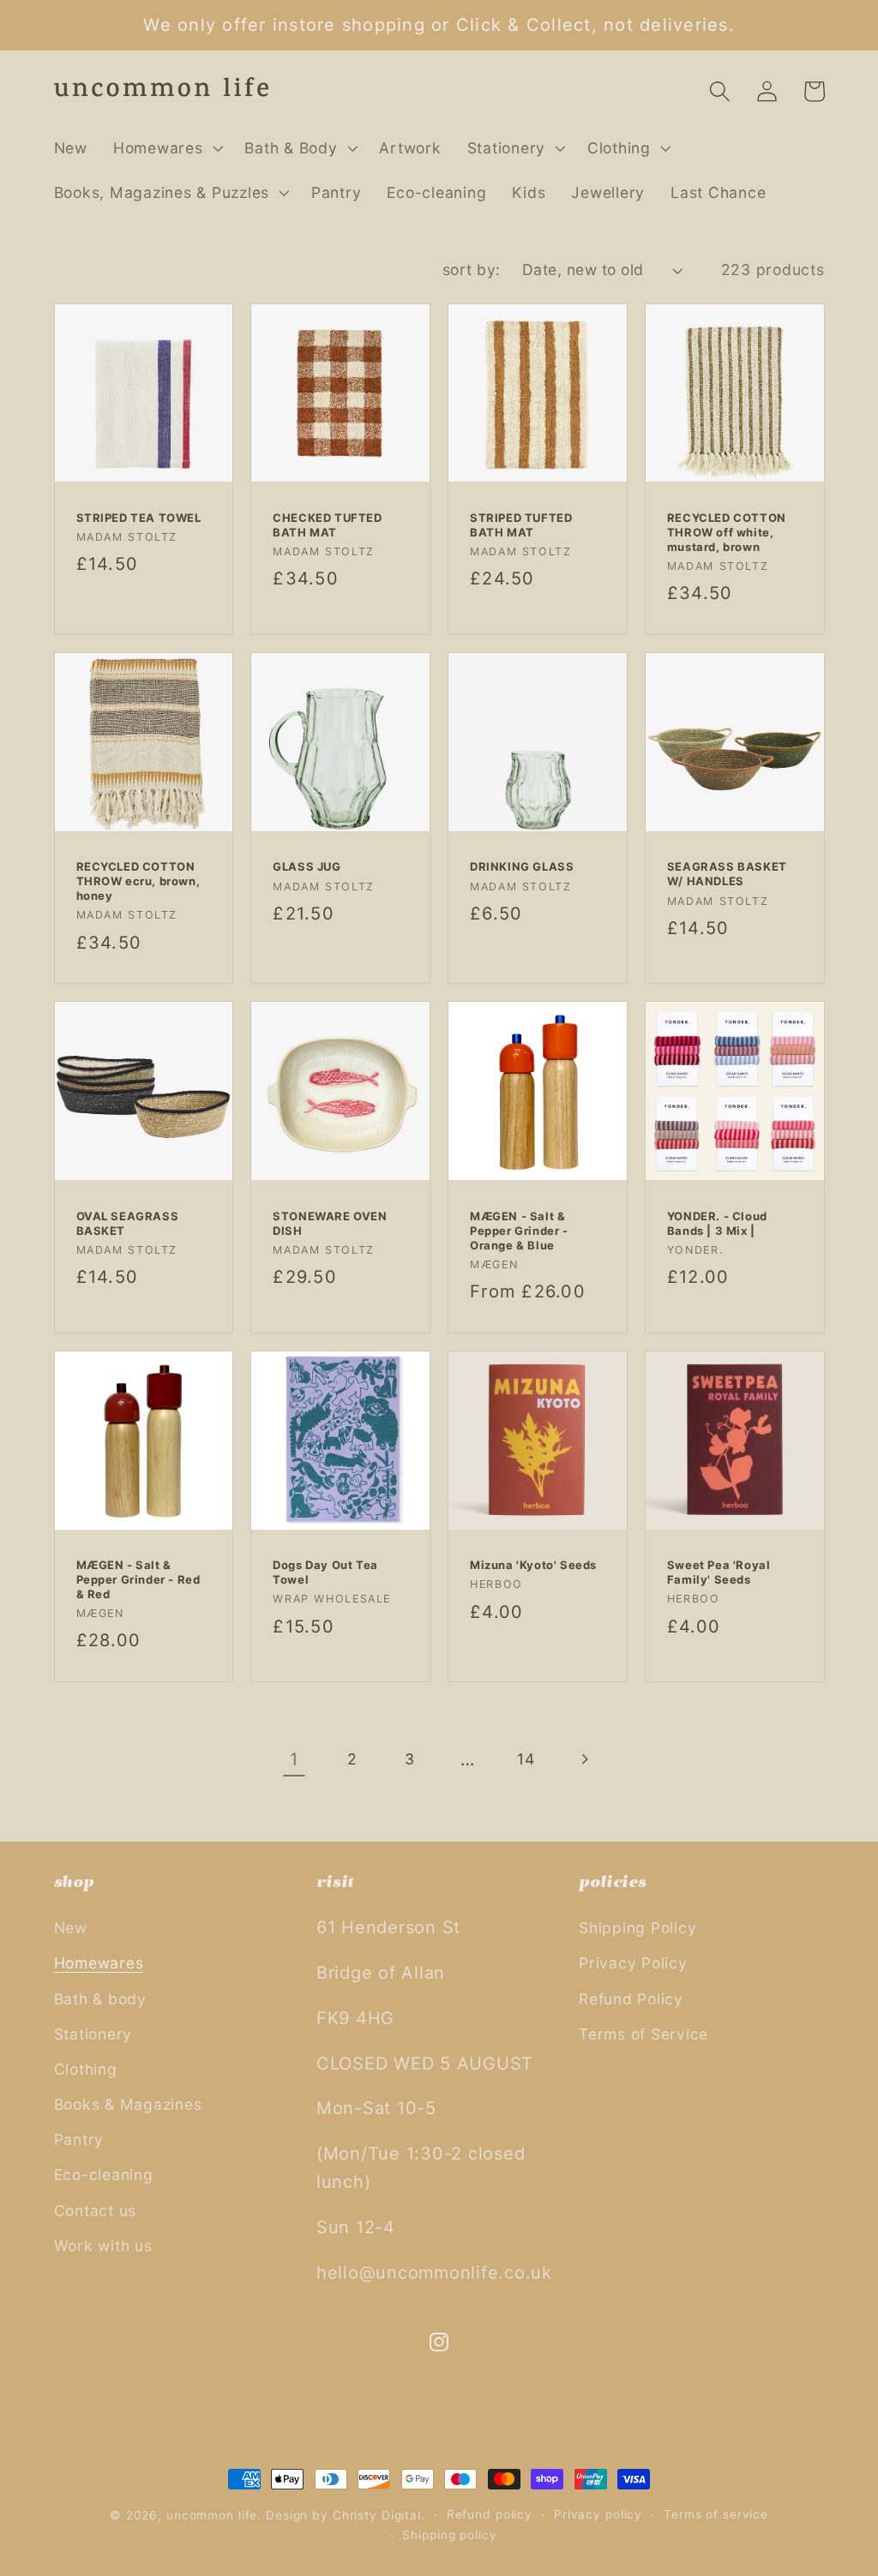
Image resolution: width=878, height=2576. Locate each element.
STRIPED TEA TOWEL (139, 518)
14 (526, 1759)
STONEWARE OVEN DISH (330, 1223)
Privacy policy (598, 2514)
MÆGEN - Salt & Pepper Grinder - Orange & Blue (519, 1231)
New (71, 1928)
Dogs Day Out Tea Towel (325, 1572)
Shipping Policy (637, 1928)
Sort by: (472, 270)
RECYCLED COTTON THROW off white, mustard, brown (727, 532)
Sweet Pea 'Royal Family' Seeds (719, 1572)
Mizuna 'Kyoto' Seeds (533, 1565)
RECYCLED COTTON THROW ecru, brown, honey (138, 881)
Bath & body (100, 1999)
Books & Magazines (128, 2104)
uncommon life (212, 2515)
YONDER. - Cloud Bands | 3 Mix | (717, 1223)
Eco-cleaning (104, 2175)
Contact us (96, 2211)
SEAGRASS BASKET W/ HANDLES (727, 874)
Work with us (103, 2246)
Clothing (86, 2069)
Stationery (93, 2034)
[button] (166, 148)
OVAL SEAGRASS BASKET (128, 1223)
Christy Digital (377, 2515)
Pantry (79, 2139)
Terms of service (716, 2514)
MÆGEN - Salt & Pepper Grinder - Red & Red (138, 1579)
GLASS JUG (307, 866)
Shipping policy (449, 2535)
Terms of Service (643, 2034)
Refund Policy (631, 1999)
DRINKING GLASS (522, 866)
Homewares (99, 1963)
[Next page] (583, 1760)
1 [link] (294, 1759)
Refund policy (490, 2514)
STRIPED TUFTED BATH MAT (521, 525)
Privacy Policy (633, 1963)
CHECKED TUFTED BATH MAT (327, 525)
